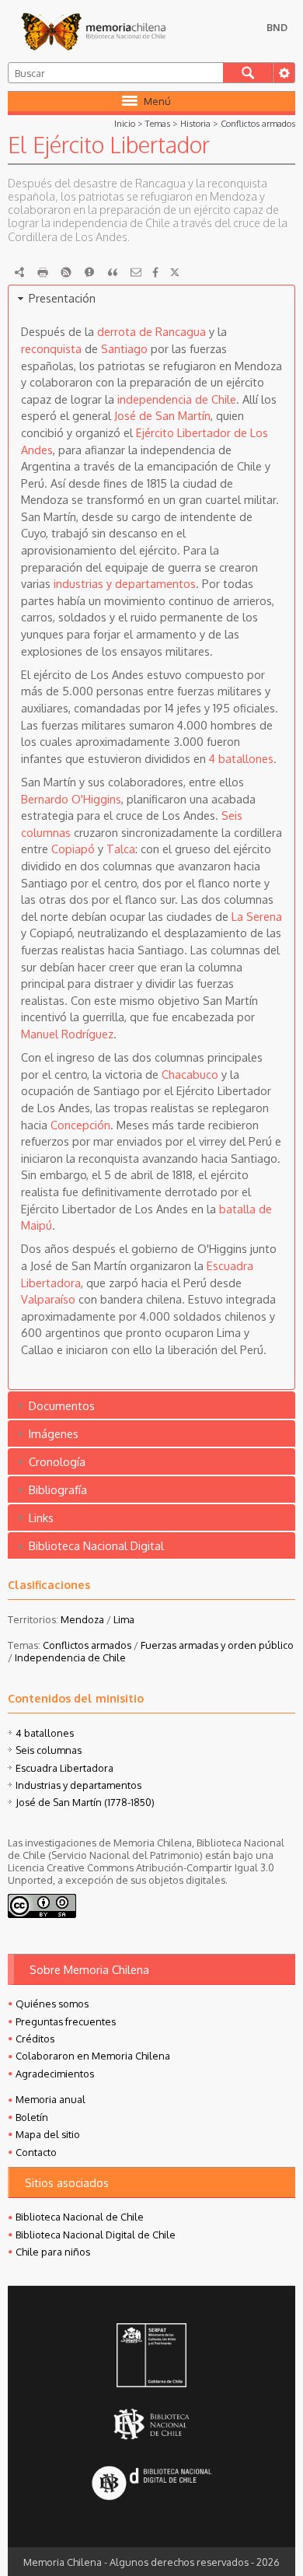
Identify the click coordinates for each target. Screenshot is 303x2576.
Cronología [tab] (57, 1461)
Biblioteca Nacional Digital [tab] (96, 1545)
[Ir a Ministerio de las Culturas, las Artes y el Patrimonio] (151, 2357)
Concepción (80, 1125)
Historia (195, 123)
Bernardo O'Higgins (71, 799)
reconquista (51, 348)
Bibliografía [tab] (58, 1489)
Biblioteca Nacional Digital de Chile (96, 2235)
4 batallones (241, 758)
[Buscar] (248, 73)
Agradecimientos (55, 2074)
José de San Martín (162, 415)
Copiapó (73, 849)
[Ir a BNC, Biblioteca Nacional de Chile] (151, 2425)
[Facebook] (155, 272)
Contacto (36, 2152)
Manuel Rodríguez (67, 1034)
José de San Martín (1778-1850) (85, 1802)
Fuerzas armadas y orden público (217, 1645)
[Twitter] (175, 272)
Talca (121, 849)
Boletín (32, 2117)
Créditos (35, 2039)
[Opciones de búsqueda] (284, 73)
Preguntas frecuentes (66, 2021)
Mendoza (82, 1619)
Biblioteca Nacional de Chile (80, 2217)
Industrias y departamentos (78, 1785)
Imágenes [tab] (54, 1433)
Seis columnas (49, 1750)
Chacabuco (190, 1074)
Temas (158, 123)
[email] (136, 272)
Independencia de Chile (70, 1657)
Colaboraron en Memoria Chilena (93, 2056)
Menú (157, 101)
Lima (124, 1619)
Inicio (125, 123)
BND (277, 27)
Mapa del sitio (48, 2134)
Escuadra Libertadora (64, 1768)
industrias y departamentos (125, 583)
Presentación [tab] (62, 298)
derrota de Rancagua (151, 331)
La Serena (257, 916)
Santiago (124, 348)
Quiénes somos (52, 2004)
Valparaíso (48, 1299)
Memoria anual (50, 2099)
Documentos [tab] (62, 1405)
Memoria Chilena (93, 31)
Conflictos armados (258, 123)
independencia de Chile (177, 399)
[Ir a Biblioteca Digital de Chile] (151, 2485)
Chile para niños (53, 2252)
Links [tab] (41, 1517)
